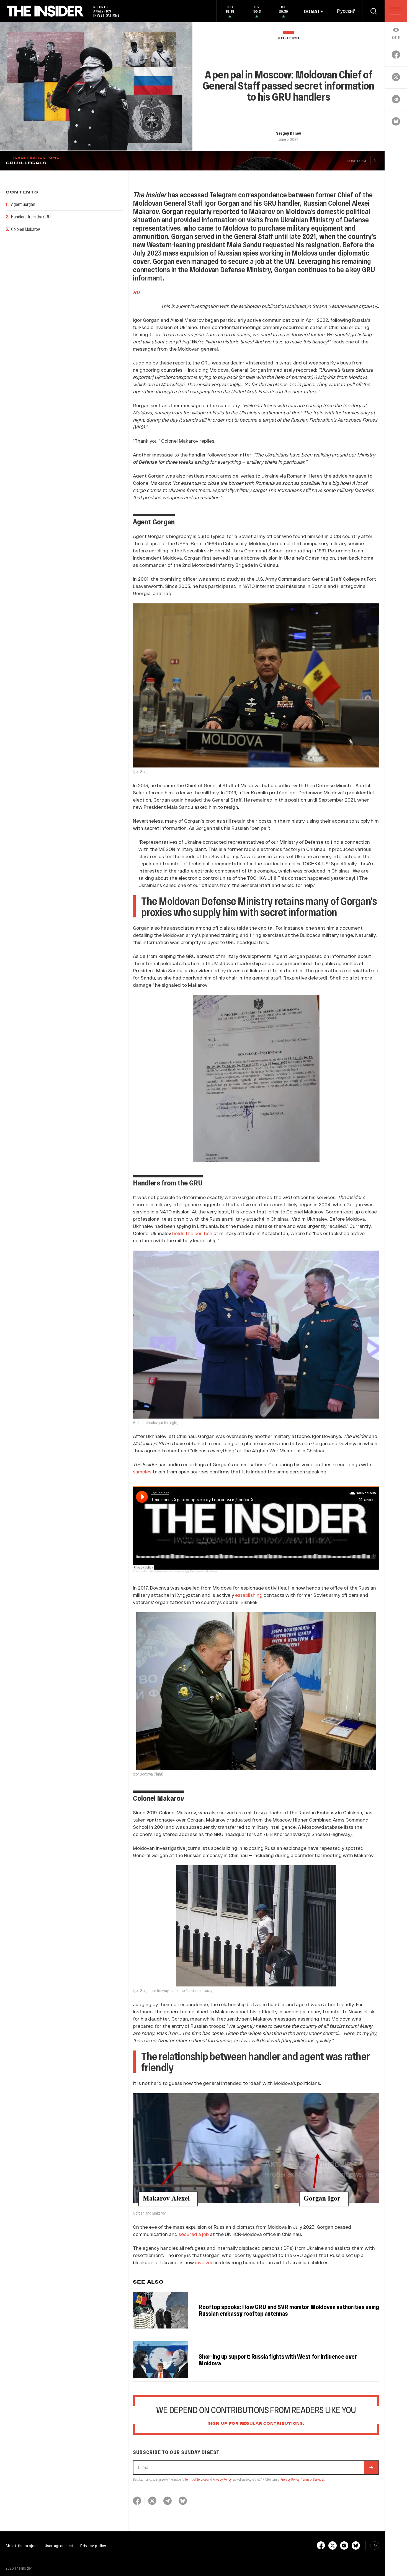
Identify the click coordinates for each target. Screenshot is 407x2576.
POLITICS (288, 38)
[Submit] (371, 2468)
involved (204, 2262)
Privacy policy (93, 2546)
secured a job (194, 2234)
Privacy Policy (222, 2479)
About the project (22, 2546)
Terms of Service (195, 2479)
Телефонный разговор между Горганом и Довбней (184, 1571)
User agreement (59, 2546)
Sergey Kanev (288, 133)
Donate (314, 11)
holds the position (192, 1233)
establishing (249, 1595)
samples (142, 1471)
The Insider (140, 1571)
